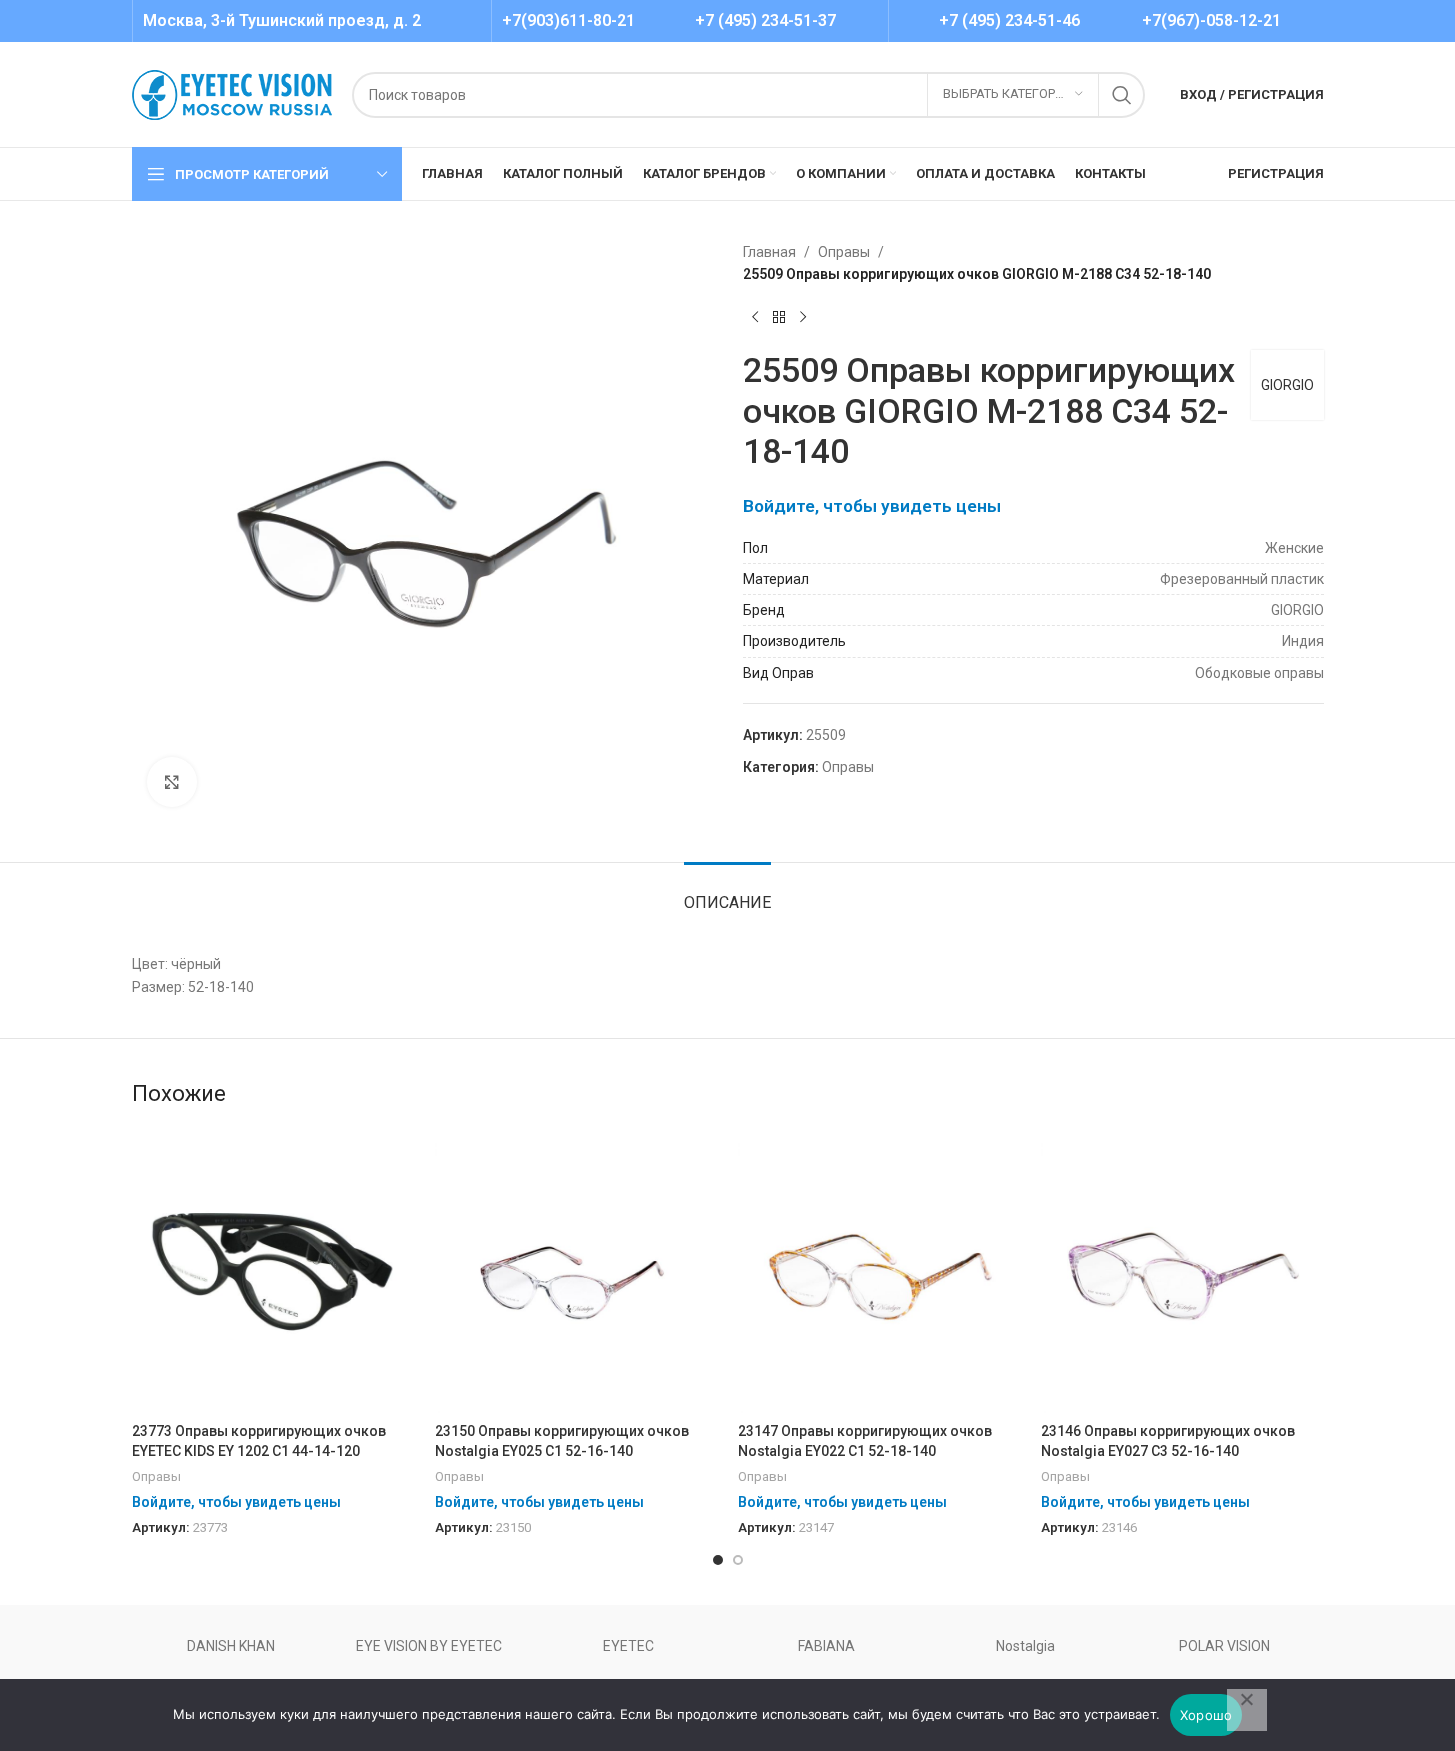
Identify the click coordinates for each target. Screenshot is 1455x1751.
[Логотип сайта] (232, 93)
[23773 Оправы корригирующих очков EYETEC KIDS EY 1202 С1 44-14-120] (273, 1271)
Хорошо (1206, 1715)
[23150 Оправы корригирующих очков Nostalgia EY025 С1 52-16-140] (576, 1271)
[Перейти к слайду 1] (718, 1560)
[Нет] (1247, 1710)
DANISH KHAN (231, 1646)
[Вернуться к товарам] (779, 318)
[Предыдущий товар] (755, 318)
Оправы (844, 252)
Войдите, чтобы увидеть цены (872, 506)
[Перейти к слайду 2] (738, 1560)
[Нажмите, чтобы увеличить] (172, 782)
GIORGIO (1287, 385)
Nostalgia (1025, 1646)
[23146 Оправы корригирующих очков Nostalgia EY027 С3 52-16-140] (1182, 1271)
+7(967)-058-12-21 (1211, 20)
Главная (769, 252)
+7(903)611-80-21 (568, 20)
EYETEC (628, 1646)
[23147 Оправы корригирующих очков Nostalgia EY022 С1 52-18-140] (879, 1271)
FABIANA (826, 1646)
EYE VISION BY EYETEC (429, 1646)
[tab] (727, 892)
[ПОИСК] (1122, 95)
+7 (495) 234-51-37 (765, 20)
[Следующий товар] (803, 318)
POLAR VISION (1224, 1646)
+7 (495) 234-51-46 (1009, 20)
